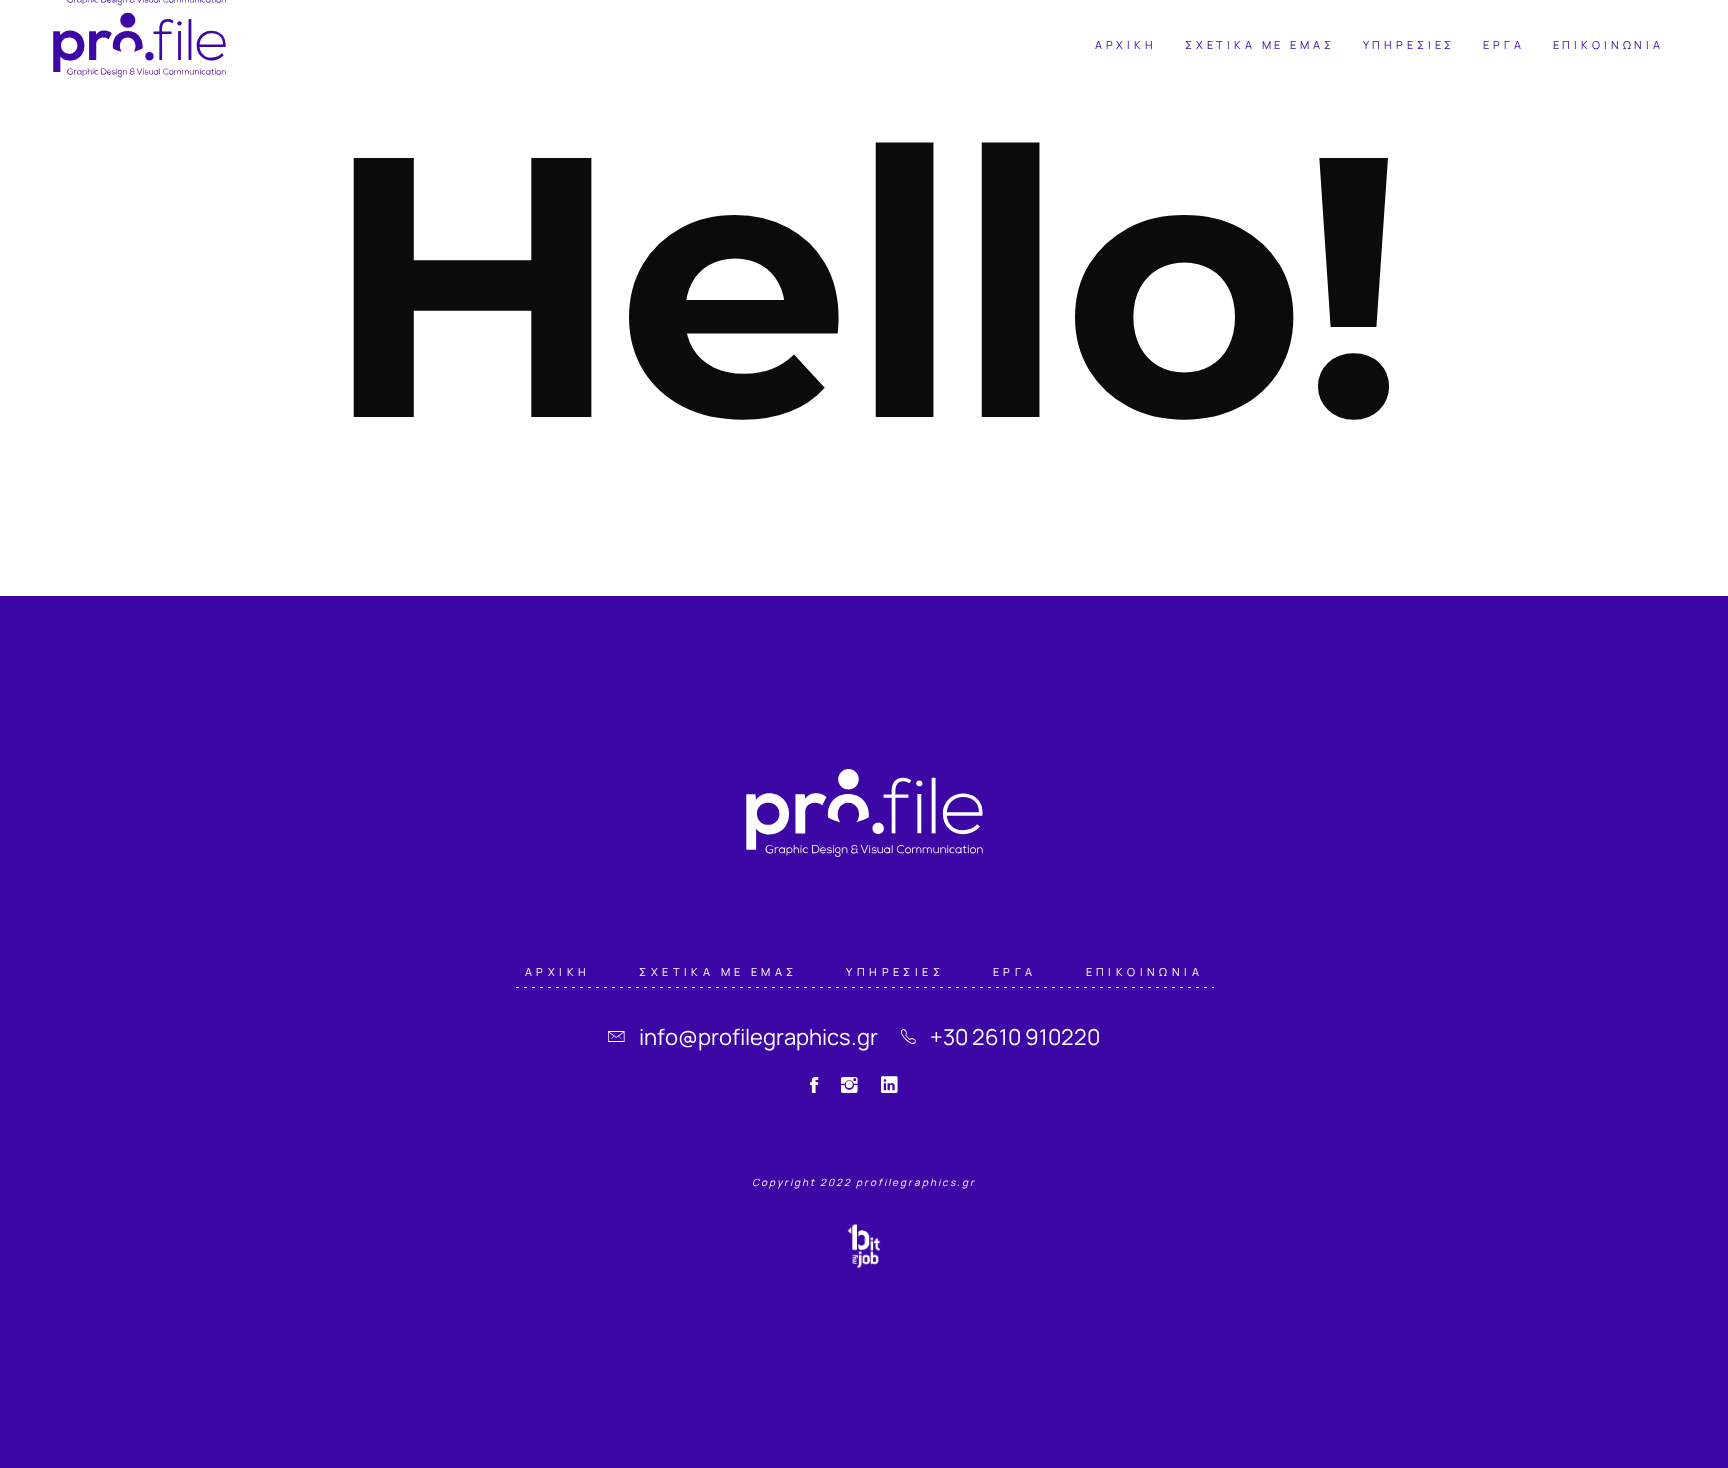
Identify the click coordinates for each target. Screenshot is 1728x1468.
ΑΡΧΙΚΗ (557, 970)
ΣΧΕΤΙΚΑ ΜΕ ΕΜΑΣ (718, 970)
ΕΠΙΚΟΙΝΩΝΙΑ (1144, 970)
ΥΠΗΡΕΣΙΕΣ (895, 970)
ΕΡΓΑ (1015, 970)
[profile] (139, 45)
